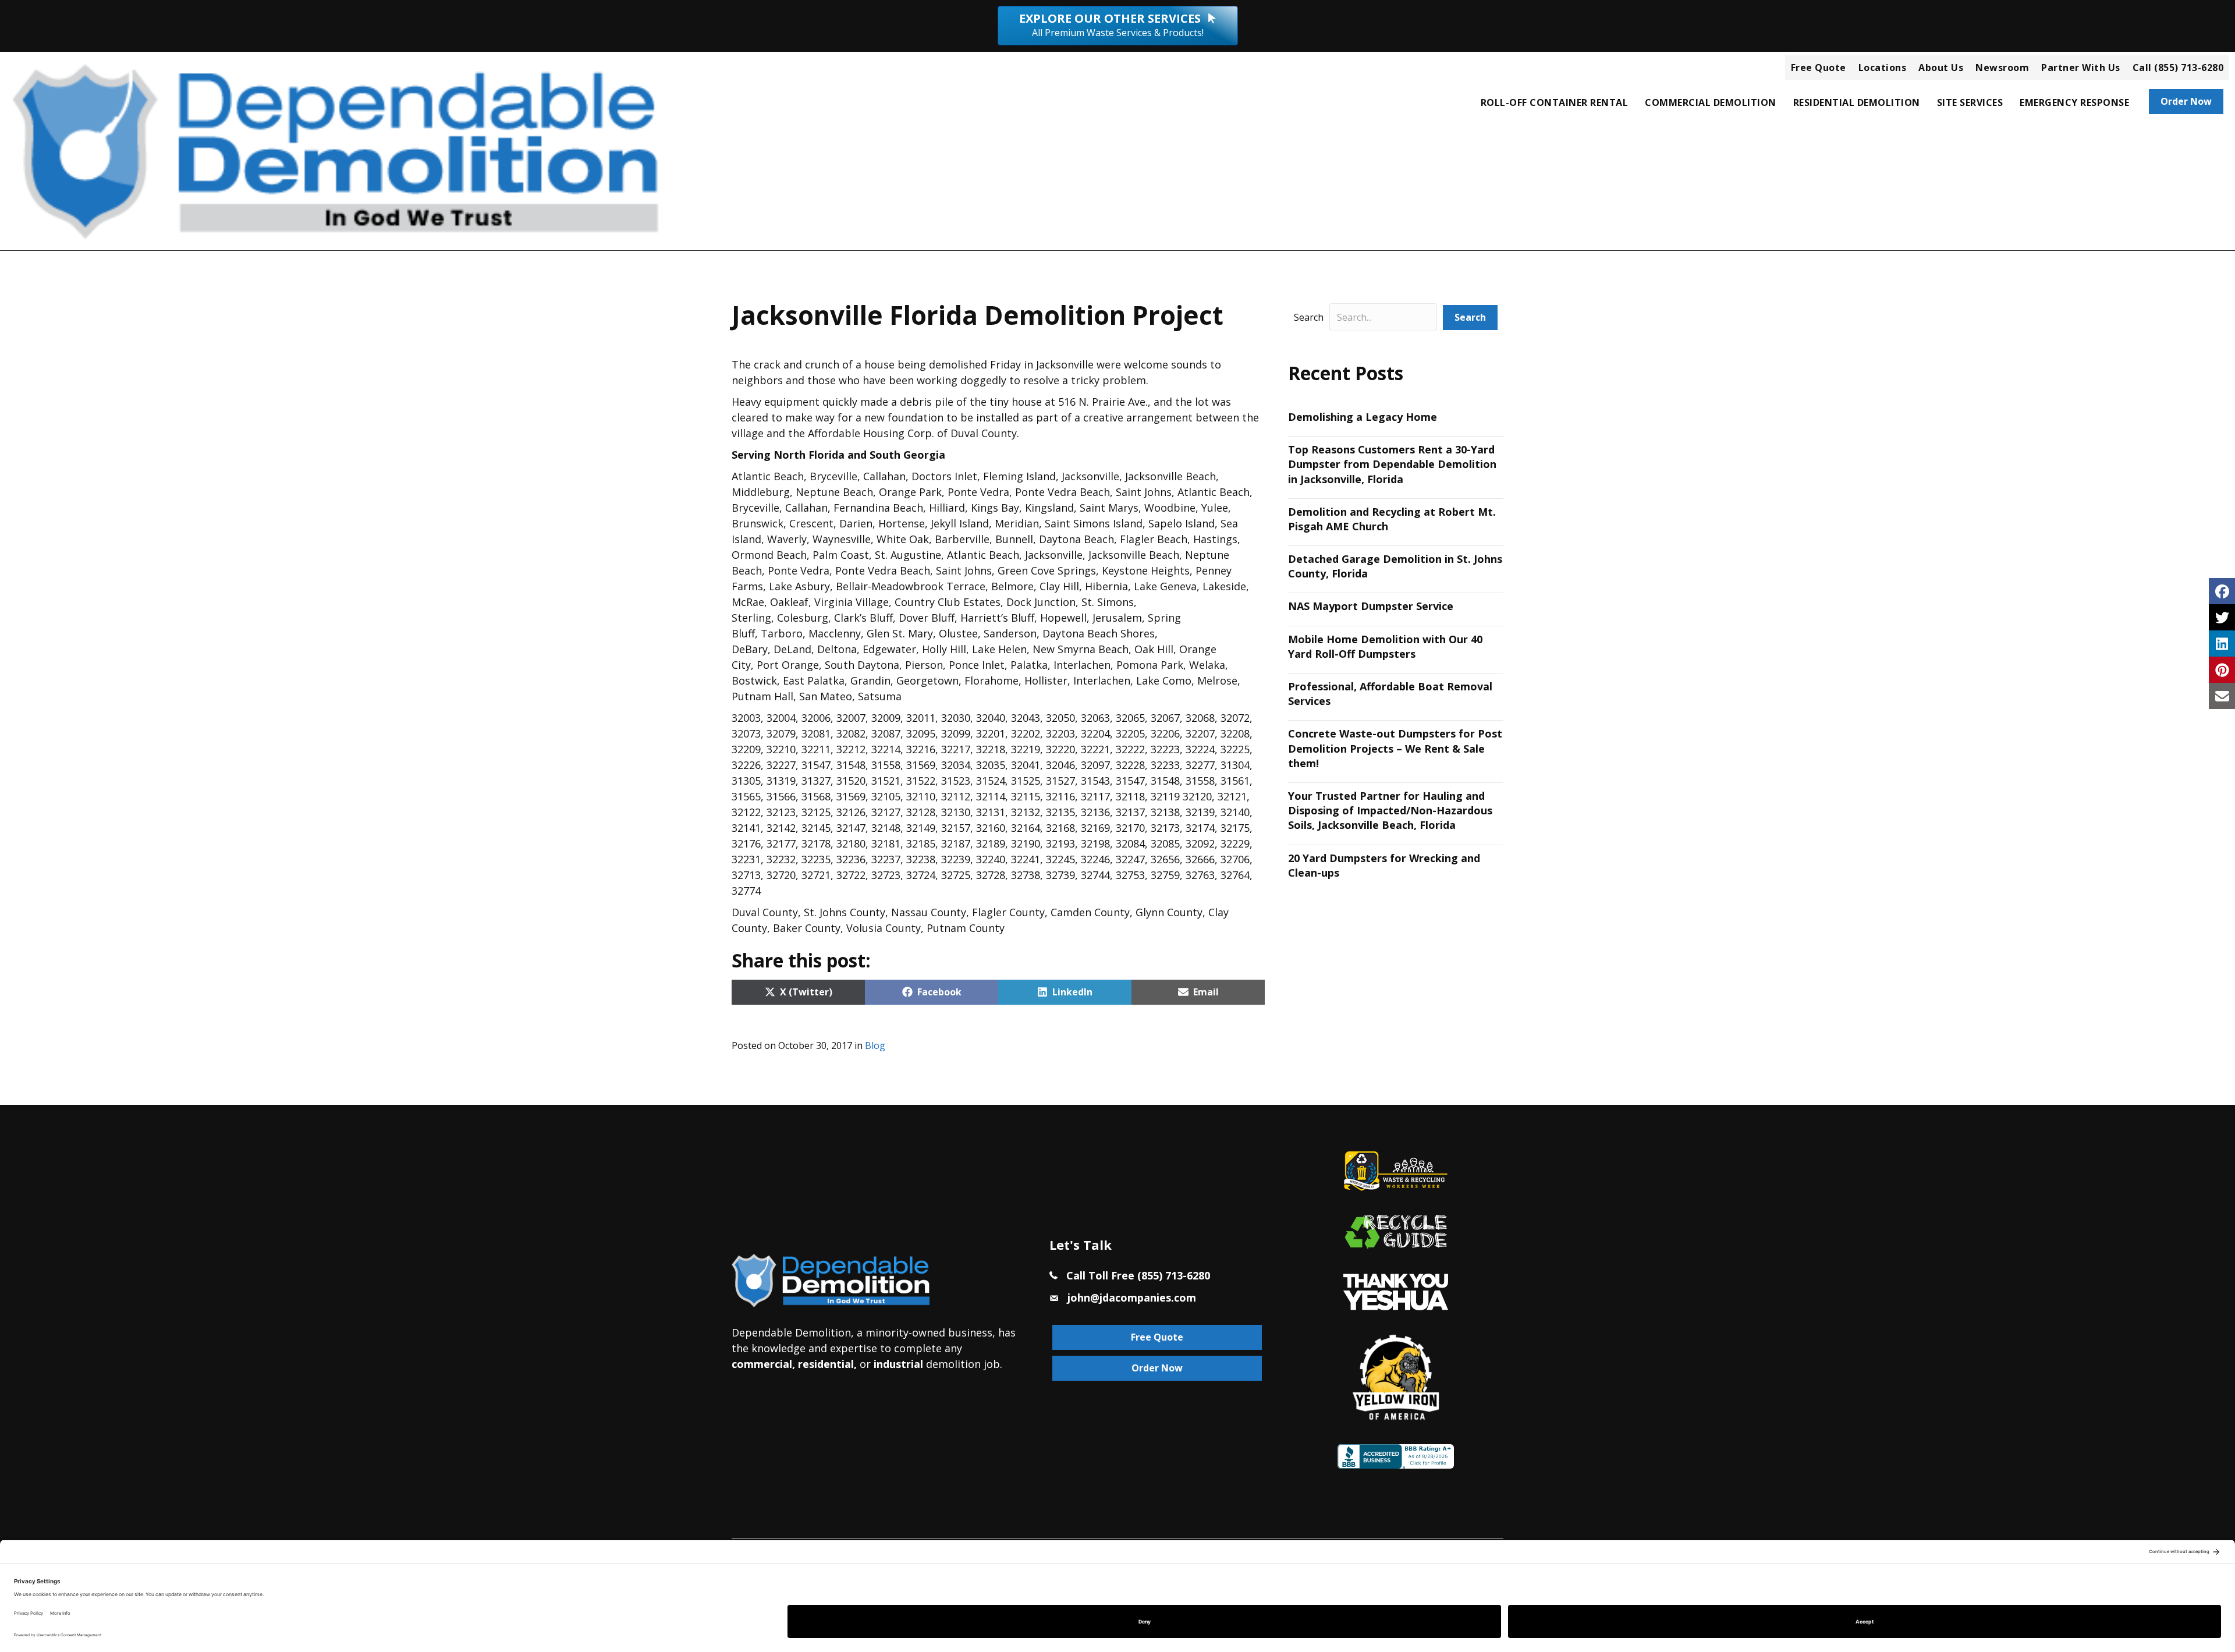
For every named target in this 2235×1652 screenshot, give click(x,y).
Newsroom (2002, 68)
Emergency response (2074, 102)
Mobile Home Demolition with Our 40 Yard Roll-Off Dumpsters (1385, 646)
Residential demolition (1857, 102)
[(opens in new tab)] (1396, 1291)
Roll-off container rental (1555, 102)
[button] (1470, 318)
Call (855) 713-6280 (2178, 68)
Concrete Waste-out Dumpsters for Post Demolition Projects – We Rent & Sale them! (1395, 748)
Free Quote (1819, 68)
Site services (1970, 102)
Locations (1883, 68)
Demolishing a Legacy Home (1363, 417)
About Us (1941, 68)
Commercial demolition (1711, 102)
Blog (875, 1045)
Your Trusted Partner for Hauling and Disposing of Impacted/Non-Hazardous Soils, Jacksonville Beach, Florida (1390, 810)
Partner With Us (2081, 68)
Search (1309, 317)
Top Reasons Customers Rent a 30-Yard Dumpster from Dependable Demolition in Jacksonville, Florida (1392, 464)
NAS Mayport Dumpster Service (1371, 606)
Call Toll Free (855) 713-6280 (1138, 1275)
